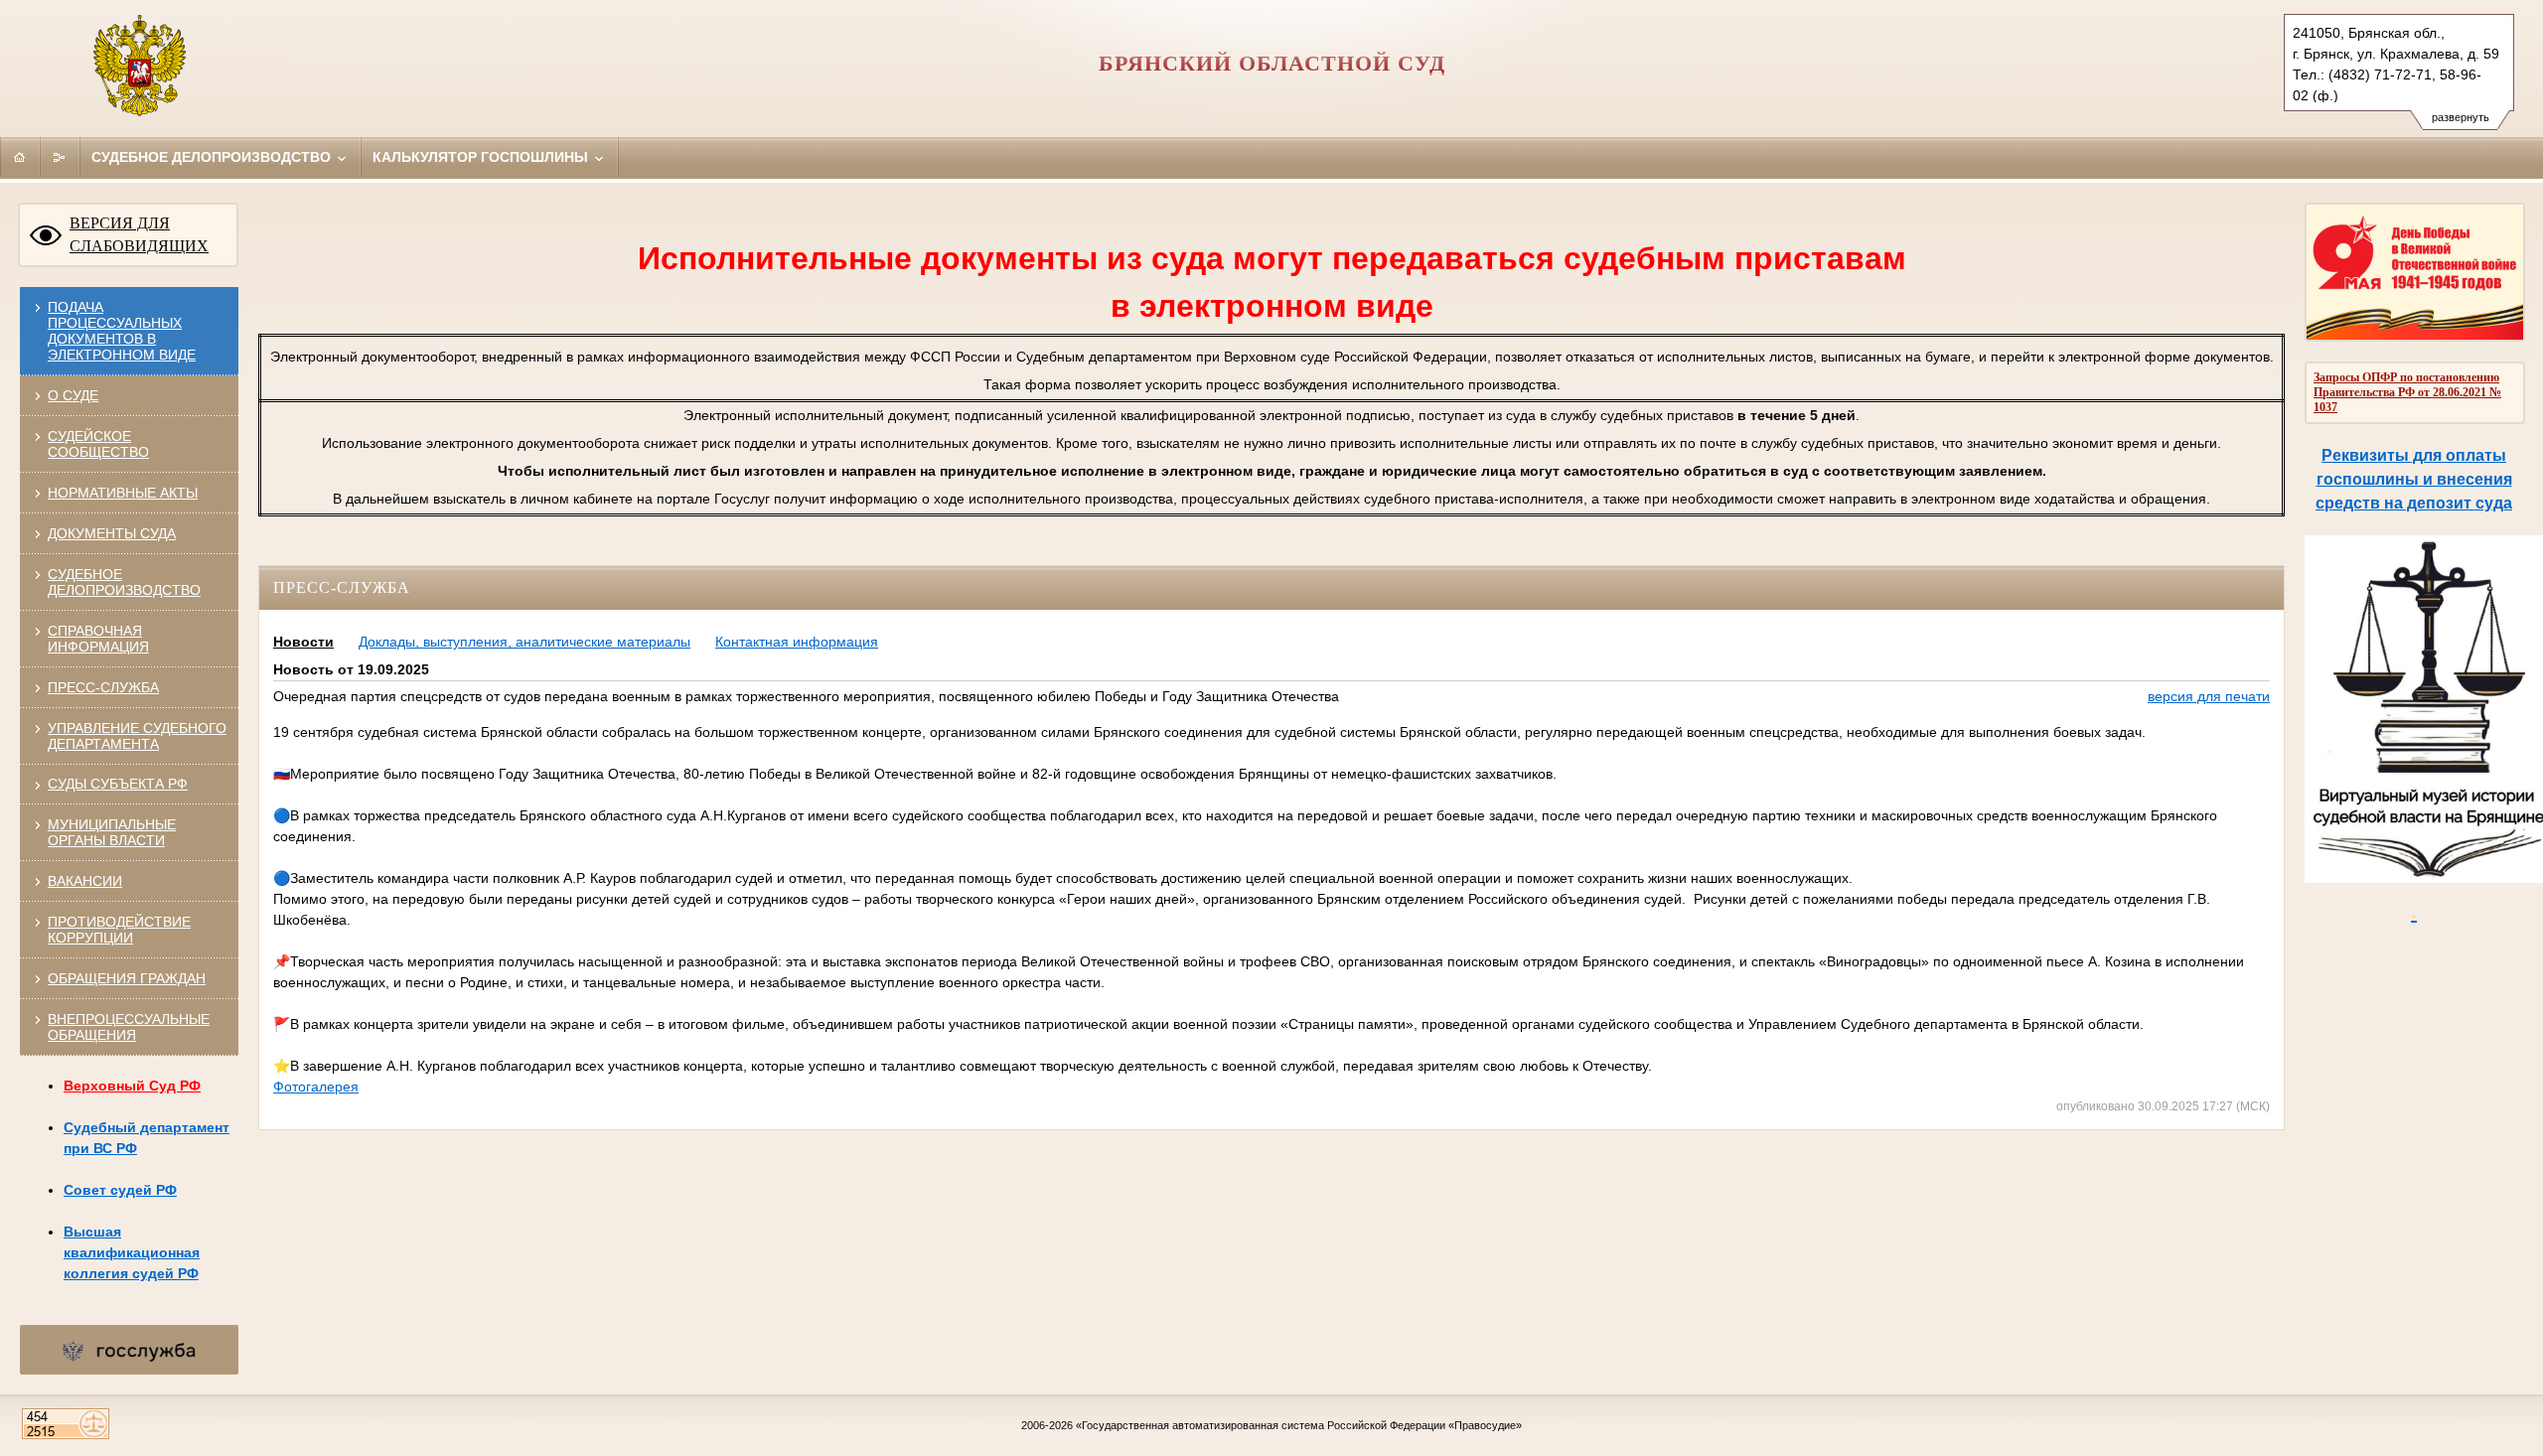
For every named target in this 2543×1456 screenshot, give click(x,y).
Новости (303, 642)
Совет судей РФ (120, 1190)
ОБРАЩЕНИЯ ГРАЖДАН (127, 978)
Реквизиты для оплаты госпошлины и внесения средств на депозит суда (2414, 479)
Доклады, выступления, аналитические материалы (524, 642)
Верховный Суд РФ (132, 1086)
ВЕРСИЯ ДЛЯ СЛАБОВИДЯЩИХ (139, 234)
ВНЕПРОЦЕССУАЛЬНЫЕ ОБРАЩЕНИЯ (129, 1027)
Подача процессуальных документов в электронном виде (122, 331)
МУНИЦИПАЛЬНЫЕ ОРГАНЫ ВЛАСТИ (112, 832)
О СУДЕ (73, 395)
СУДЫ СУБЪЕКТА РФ (118, 784)
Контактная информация (797, 642)
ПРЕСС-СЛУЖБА (103, 687)
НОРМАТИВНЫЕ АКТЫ (123, 493)
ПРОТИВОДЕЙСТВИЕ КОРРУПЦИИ (119, 930)
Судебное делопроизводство (213, 157)
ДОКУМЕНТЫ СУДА (112, 533)
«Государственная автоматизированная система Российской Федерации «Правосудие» (1299, 1425)
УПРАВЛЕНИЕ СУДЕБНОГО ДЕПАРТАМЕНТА (137, 736)
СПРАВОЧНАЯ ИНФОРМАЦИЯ (98, 639)
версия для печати (2209, 696)
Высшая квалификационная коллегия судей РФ (132, 1252)
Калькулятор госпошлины (482, 157)
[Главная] (20, 157)
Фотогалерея (316, 1087)
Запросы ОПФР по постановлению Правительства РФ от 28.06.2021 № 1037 (2407, 392)
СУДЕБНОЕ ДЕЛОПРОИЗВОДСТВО (124, 582)
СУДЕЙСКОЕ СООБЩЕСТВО (98, 444)
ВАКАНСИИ (85, 881)
